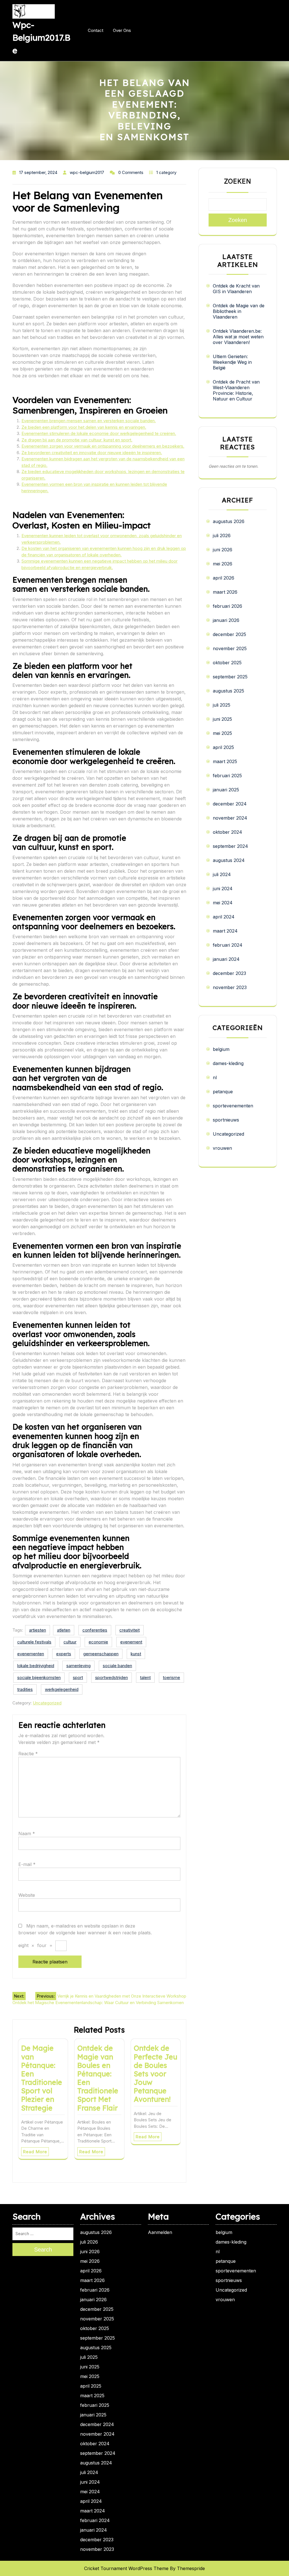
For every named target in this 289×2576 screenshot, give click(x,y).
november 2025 (230, 648)
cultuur (70, 1642)
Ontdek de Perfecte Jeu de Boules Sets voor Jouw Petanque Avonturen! (156, 2074)
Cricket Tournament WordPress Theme (126, 2568)
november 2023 (230, 987)
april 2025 (223, 747)
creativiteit (130, 1630)
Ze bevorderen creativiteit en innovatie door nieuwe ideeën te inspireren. (92, 453)
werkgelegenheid (62, 1689)
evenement (131, 1642)
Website (27, 1895)
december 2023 (229, 973)
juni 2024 (223, 889)
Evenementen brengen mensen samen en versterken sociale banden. (89, 421)
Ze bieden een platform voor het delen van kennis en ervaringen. (84, 427)
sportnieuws (226, 1120)
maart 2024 (225, 931)
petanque (223, 1092)
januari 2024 (226, 959)
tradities (25, 1689)
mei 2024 (223, 903)
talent (145, 1677)
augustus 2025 (228, 691)
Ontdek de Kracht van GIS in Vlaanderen (236, 289)
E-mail (27, 1864)
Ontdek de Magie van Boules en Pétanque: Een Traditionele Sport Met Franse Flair (98, 2078)
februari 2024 (228, 945)
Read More (35, 2152)
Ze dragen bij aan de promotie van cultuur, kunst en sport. (77, 440)
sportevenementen (233, 1106)
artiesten (38, 1630)
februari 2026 (227, 606)
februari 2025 (227, 776)
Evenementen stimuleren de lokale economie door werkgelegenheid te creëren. (99, 433)
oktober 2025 (227, 663)
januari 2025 (226, 790)
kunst (136, 1654)
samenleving (78, 1666)
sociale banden (117, 1666)
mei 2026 (223, 564)
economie (98, 1642)
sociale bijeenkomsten (39, 1677)
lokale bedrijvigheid (36, 1666)
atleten (64, 1630)
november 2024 (230, 818)
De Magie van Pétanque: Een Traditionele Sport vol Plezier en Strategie (42, 2078)
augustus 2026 (229, 521)
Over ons (122, 30)
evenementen (31, 1654)
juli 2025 (222, 705)
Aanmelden (160, 2232)
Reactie (28, 1754)
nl (215, 1077)
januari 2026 (226, 620)
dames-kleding (228, 1063)
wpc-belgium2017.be (41, 38)
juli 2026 (222, 535)
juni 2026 (223, 550)
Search (43, 2250)
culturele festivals (34, 1642)
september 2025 (230, 677)
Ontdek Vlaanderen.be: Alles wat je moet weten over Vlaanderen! (238, 337)
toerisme (171, 1677)
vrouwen (222, 1148)
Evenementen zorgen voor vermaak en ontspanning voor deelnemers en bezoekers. (103, 446)
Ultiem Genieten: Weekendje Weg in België (232, 362)
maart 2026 (225, 592)
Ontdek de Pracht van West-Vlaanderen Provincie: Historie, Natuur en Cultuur (236, 390)
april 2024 (224, 917)
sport (78, 1677)
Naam (27, 1834)
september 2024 (230, 846)
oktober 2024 (227, 832)
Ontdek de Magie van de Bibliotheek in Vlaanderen (239, 311)
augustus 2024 (229, 860)
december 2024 (230, 804)
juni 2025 (222, 719)
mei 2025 (222, 733)
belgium (221, 1049)
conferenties (95, 1630)
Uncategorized (47, 1703)
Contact (96, 30)
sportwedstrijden (111, 1677)
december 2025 (229, 634)
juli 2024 (222, 874)
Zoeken (238, 181)
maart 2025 (225, 761)
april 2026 (224, 578)
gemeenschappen (101, 1654)
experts (64, 1654)
